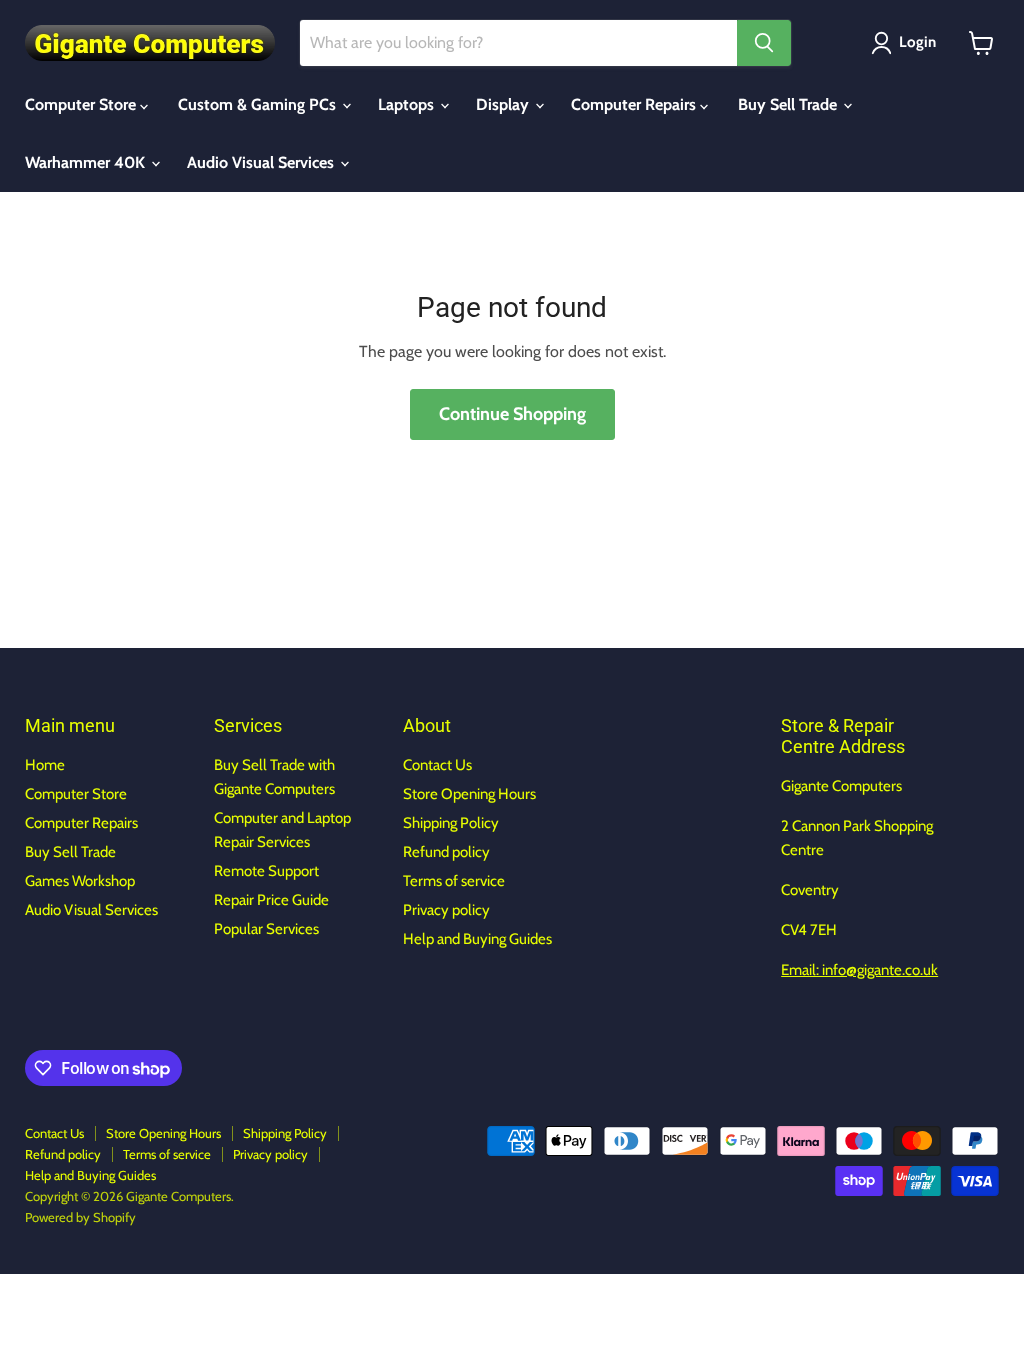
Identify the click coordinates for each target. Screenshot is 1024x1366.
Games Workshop (80, 881)
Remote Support (266, 871)
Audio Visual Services (262, 162)
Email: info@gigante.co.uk (859, 970)
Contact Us (437, 765)
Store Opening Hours (469, 794)
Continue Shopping (512, 414)
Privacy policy (446, 910)
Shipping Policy (451, 823)
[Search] (764, 43)
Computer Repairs (635, 104)
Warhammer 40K (87, 162)
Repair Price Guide (271, 900)
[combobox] (518, 43)
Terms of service (454, 881)
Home (45, 765)
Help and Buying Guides (477, 939)
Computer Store (82, 104)
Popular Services (266, 929)
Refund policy (446, 852)
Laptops (408, 104)
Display (504, 104)
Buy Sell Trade (789, 104)
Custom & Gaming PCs (259, 104)
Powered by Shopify (80, 1217)
